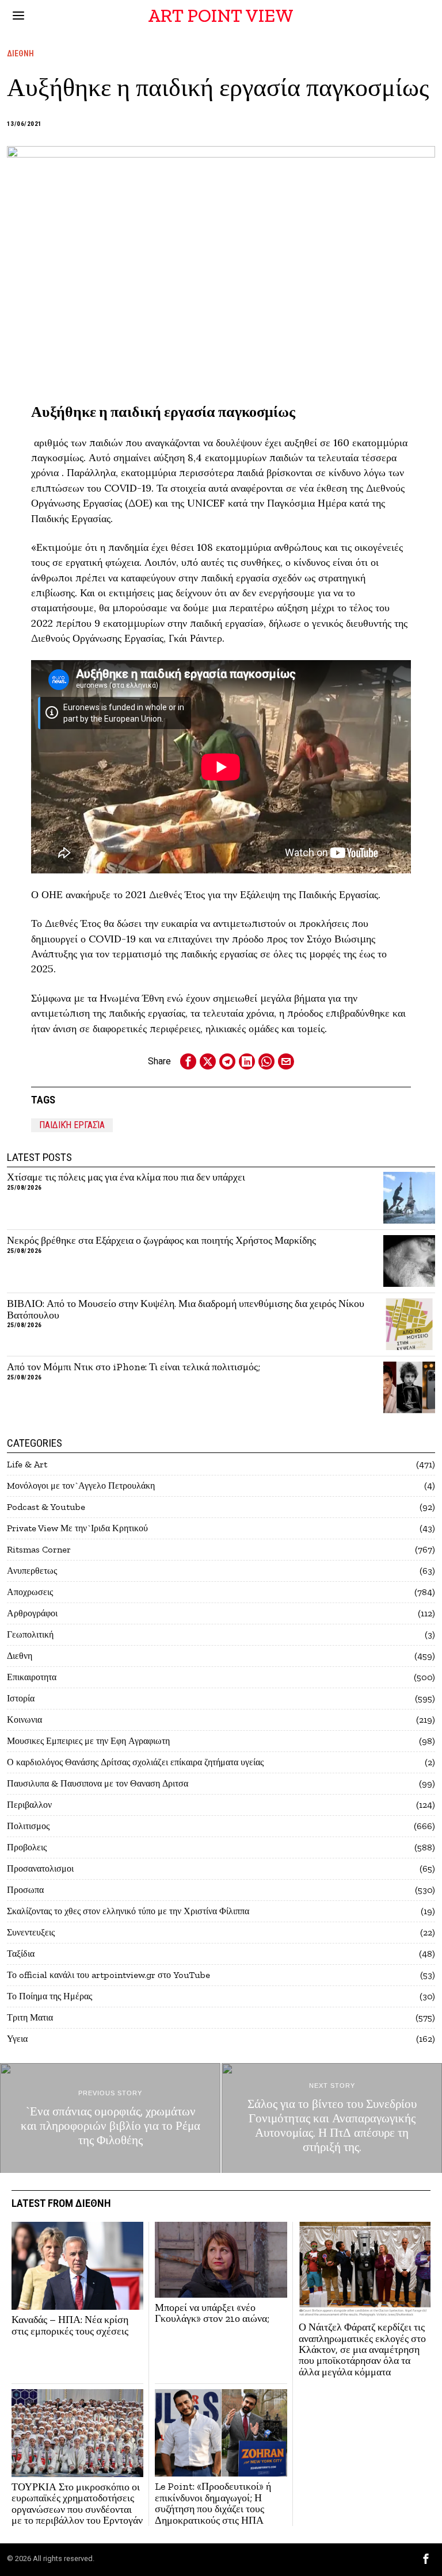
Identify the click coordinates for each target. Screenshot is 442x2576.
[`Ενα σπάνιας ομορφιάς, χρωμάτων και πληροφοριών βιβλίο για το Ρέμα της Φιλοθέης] (110, 2118)
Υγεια (17, 2039)
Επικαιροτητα (32, 1677)
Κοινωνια (24, 1720)
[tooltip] (188, 1061)
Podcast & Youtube (46, 1507)
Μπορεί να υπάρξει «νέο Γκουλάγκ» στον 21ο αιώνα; (212, 2314)
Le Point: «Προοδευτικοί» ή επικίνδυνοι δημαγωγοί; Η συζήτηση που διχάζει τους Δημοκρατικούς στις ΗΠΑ (213, 2503)
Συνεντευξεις (31, 1932)
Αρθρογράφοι (32, 1613)
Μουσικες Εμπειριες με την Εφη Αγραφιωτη (88, 1741)
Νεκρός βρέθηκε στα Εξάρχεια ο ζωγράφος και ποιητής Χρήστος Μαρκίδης (161, 1241)
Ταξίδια (21, 1954)
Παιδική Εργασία (72, 1125)
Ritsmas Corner (39, 1549)
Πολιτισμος (28, 1826)
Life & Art (27, 1464)
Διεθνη (20, 53)
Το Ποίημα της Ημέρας (49, 1996)
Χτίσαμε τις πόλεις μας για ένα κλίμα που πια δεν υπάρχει (126, 1177)
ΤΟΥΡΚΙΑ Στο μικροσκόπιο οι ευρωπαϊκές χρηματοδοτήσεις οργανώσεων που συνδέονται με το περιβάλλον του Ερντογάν (77, 2504)
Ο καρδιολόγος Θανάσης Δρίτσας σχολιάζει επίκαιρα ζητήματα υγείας (135, 1762)
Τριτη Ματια (30, 2017)
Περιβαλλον (29, 1805)
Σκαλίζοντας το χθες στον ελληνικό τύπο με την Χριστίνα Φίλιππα (128, 1911)
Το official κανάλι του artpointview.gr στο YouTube (108, 1975)
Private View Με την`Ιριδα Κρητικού (77, 1528)
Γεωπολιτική (30, 1634)
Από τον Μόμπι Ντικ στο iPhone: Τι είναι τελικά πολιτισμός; (134, 1367)
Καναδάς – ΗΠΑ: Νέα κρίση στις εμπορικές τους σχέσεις (70, 2326)
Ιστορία (21, 1698)
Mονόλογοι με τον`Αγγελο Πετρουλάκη (81, 1486)
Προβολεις (27, 1847)
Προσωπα (25, 1890)
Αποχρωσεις (30, 1592)
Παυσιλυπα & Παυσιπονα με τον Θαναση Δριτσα (98, 1783)
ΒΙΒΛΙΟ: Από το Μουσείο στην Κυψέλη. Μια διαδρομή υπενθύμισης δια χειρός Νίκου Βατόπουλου (186, 1310)
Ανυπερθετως (32, 1571)
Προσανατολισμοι (40, 1868)
